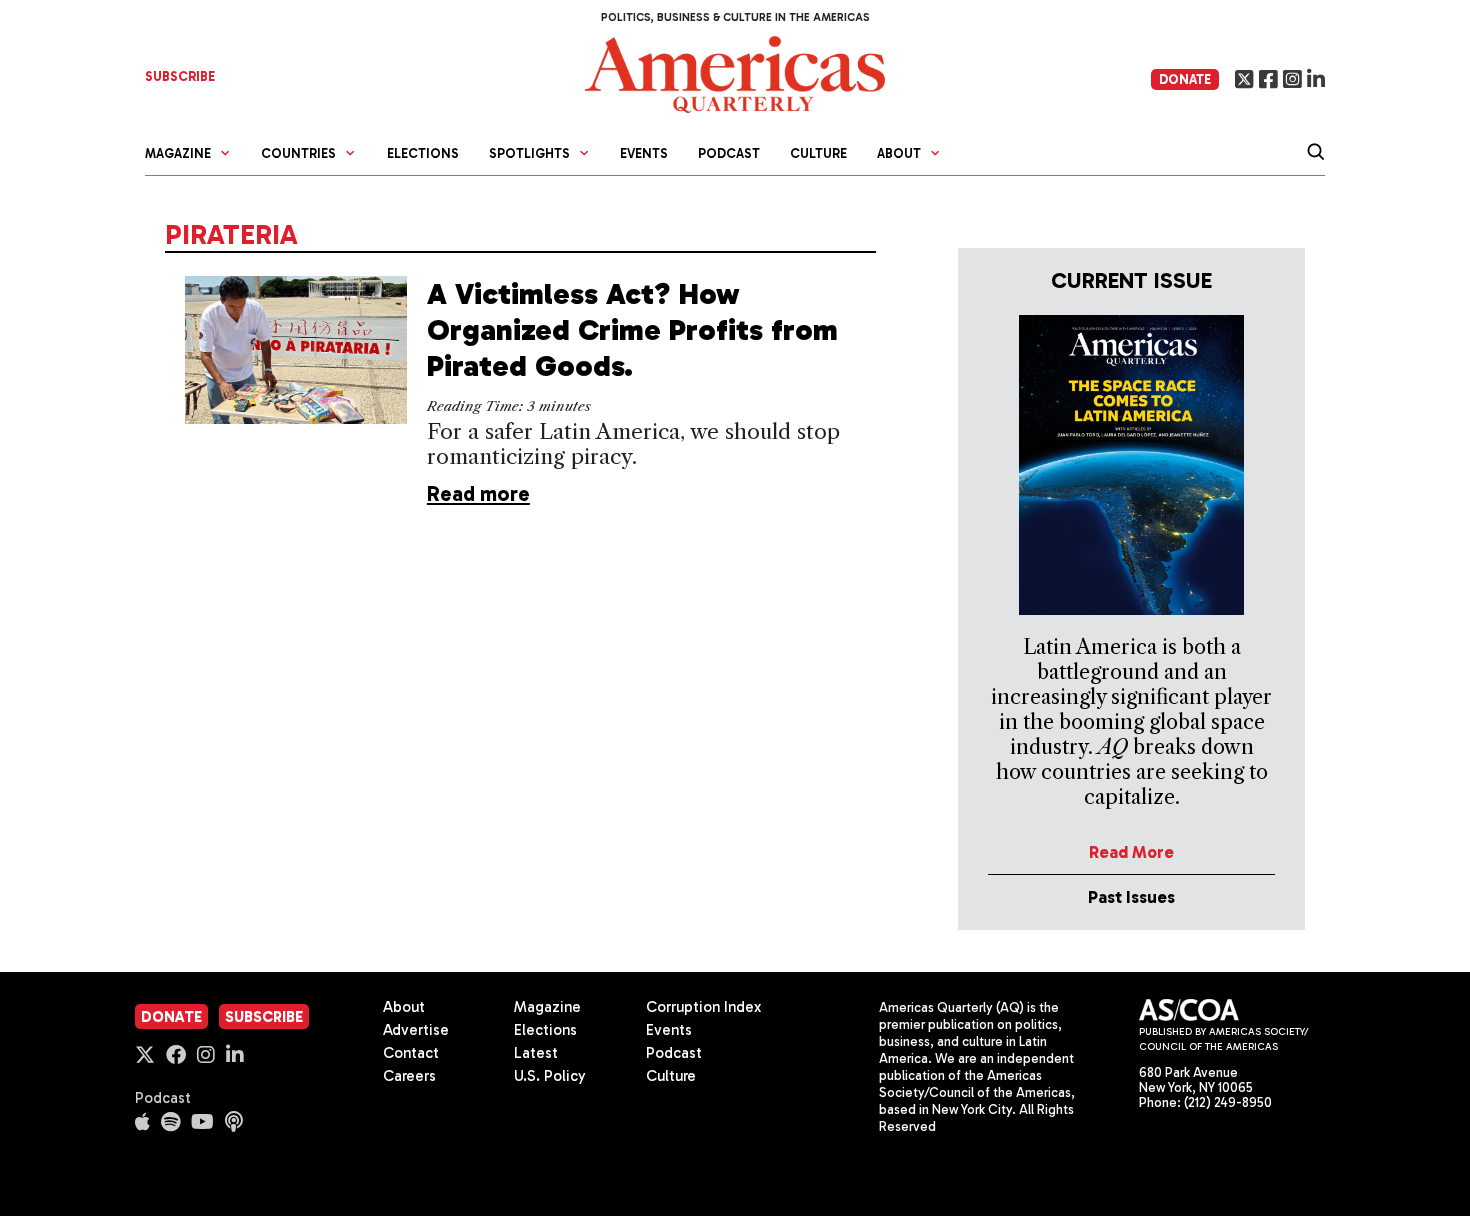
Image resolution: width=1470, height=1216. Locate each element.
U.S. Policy (550, 1076)
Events (644, 153)
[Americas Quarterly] (735, 72)
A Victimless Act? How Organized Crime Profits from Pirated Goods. (632, 330)
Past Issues (1131, 897)
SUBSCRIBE (180, 76)
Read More (1131, 852)
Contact (411, 1053)
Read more (478, 493)
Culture (818, 153)
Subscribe (264, 1017)
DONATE (1185, 79)
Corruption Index (703, 1007)
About (404, 1007)
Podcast (729, 153)
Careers (409, 1076)
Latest (536, 1053)
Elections (423, 153)
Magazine (547, 1007)
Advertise (416, 1030)
